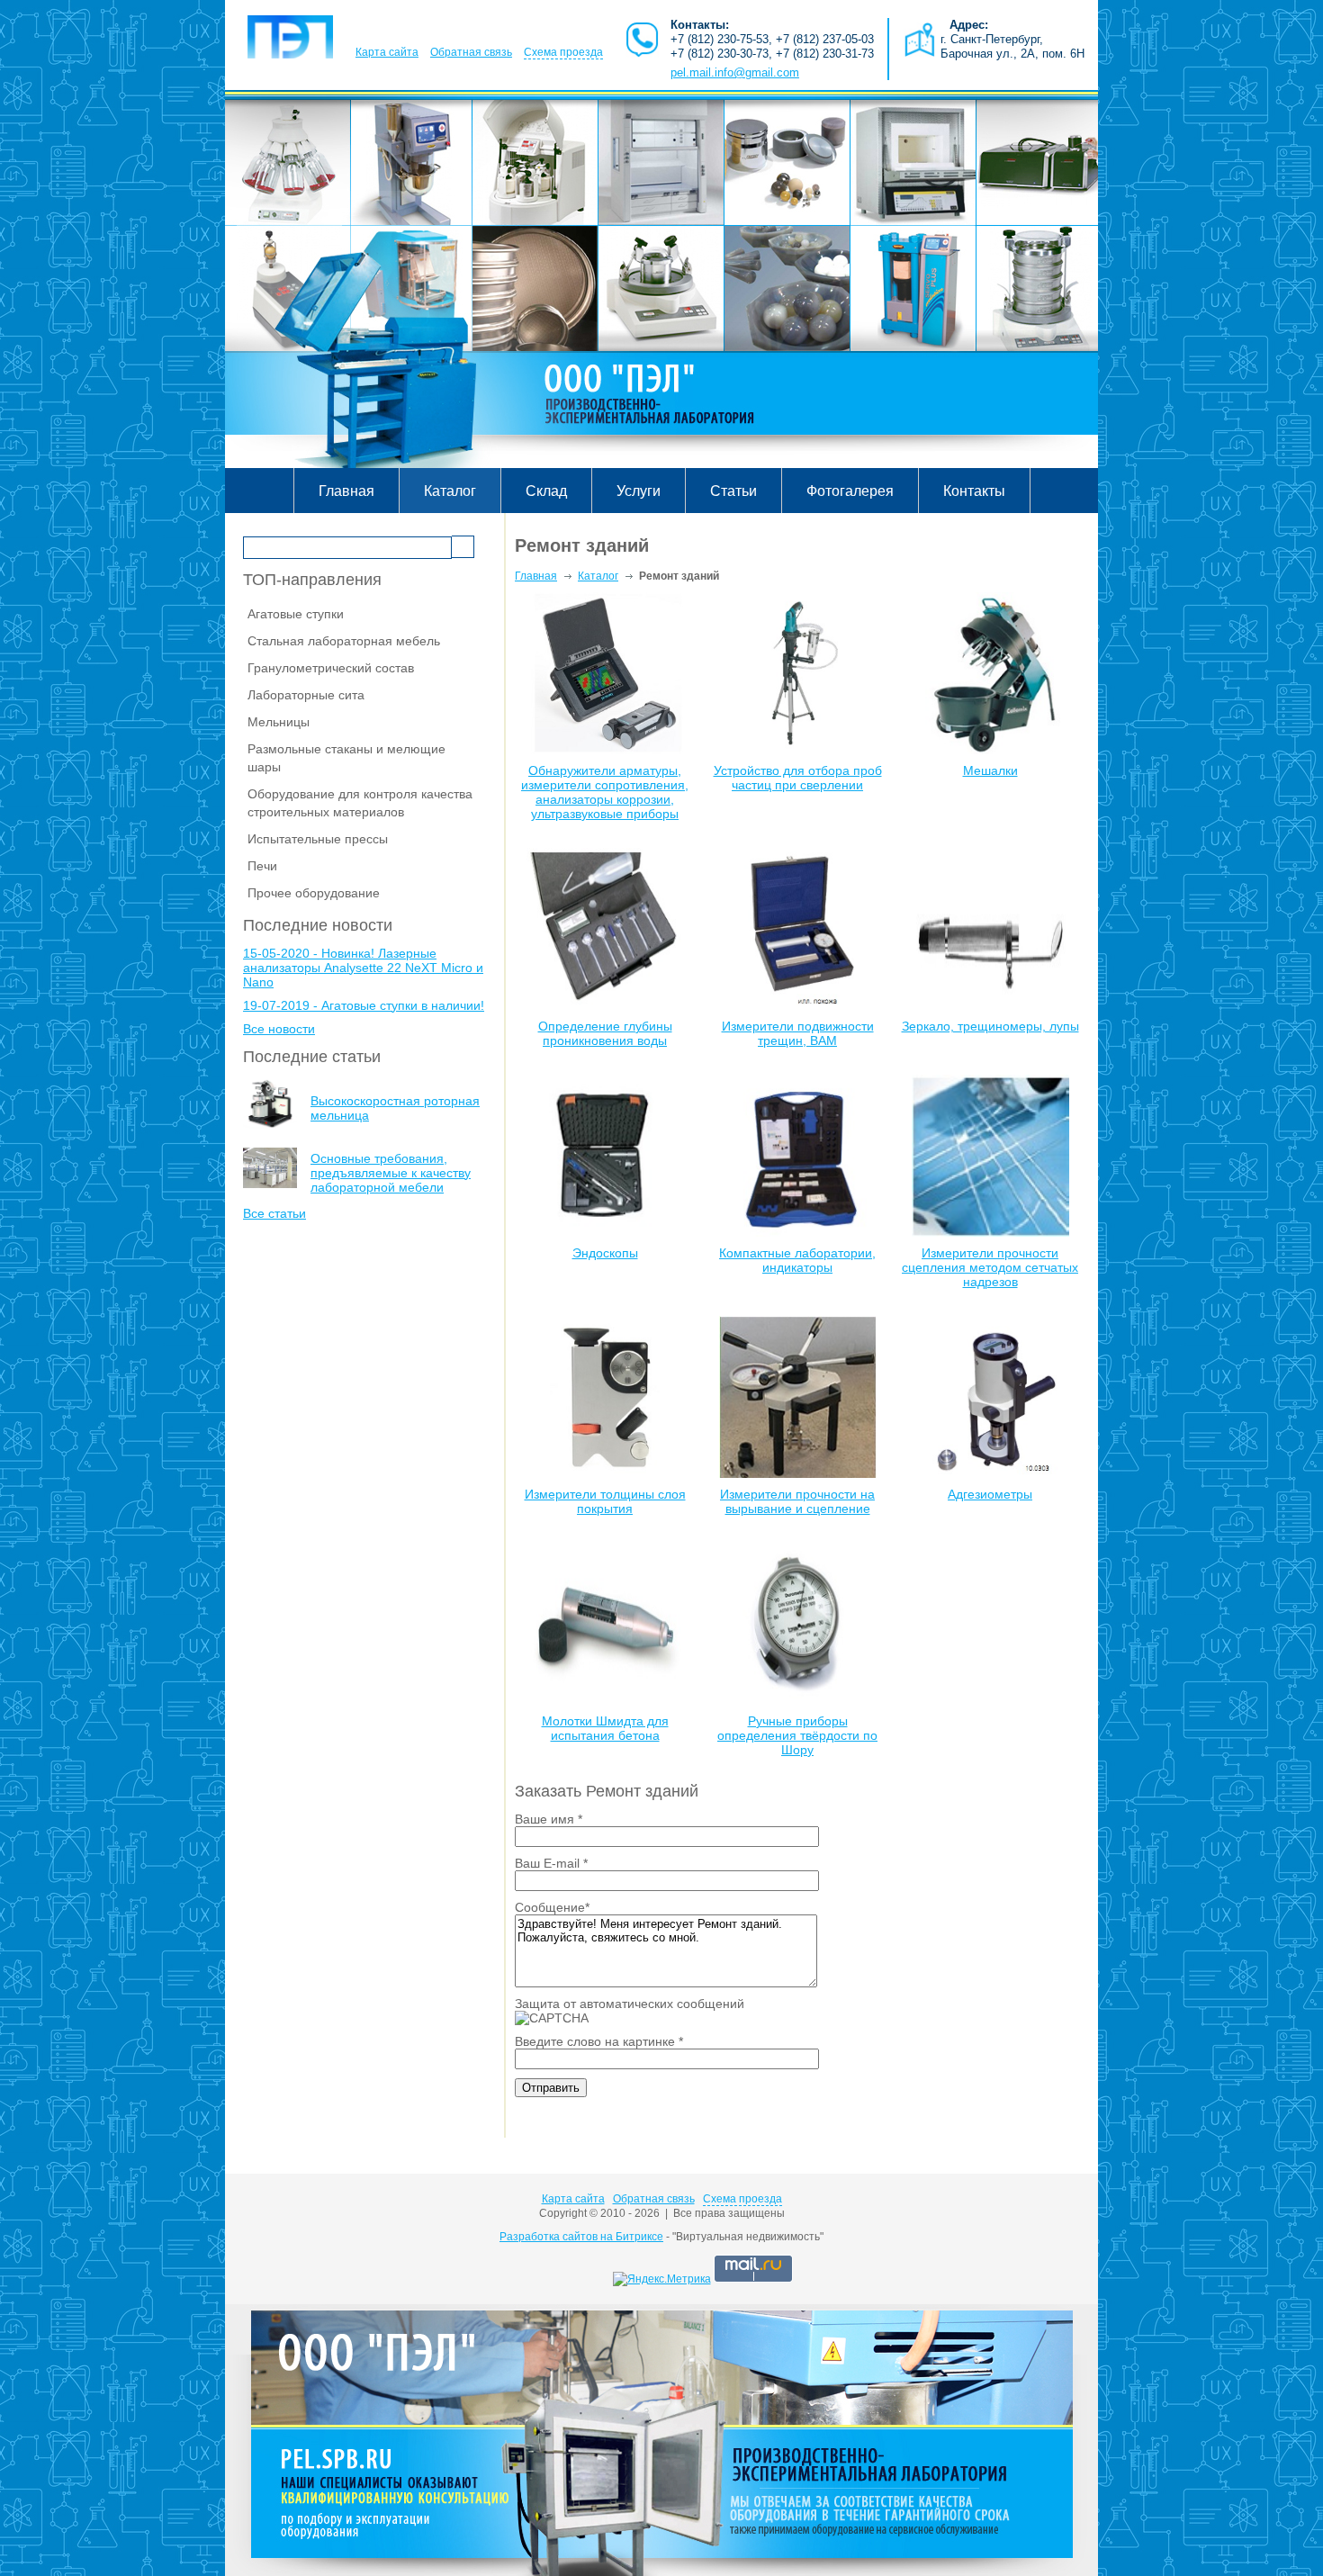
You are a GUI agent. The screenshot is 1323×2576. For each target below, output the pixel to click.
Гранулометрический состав (331, 668)
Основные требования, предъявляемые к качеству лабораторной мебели (391, 1173)
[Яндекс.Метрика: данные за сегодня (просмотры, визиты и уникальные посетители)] (662, 2279)
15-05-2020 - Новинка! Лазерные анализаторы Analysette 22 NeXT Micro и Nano (363, 968)
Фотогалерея (850, 491)
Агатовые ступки (296, 614)
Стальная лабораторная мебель (344, 641)
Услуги (639, 491)
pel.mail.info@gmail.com (735, 72)
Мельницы (279, 722)
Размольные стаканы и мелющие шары (346, 758)
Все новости (279, 1029)
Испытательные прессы (318, 839)
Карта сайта (387, 52)
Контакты (974, 491)
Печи (262, 866)
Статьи (733, 491)
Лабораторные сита (306, 695)
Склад (546, 491)
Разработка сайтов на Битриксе (581, 2237)
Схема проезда (563, 52)
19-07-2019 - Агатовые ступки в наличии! (364, 1005)
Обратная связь (471, 52)
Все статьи (274, 1213)
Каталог (450, 491)
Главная (346, 491)
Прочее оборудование (314, 893)
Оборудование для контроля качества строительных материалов (360, 803)
